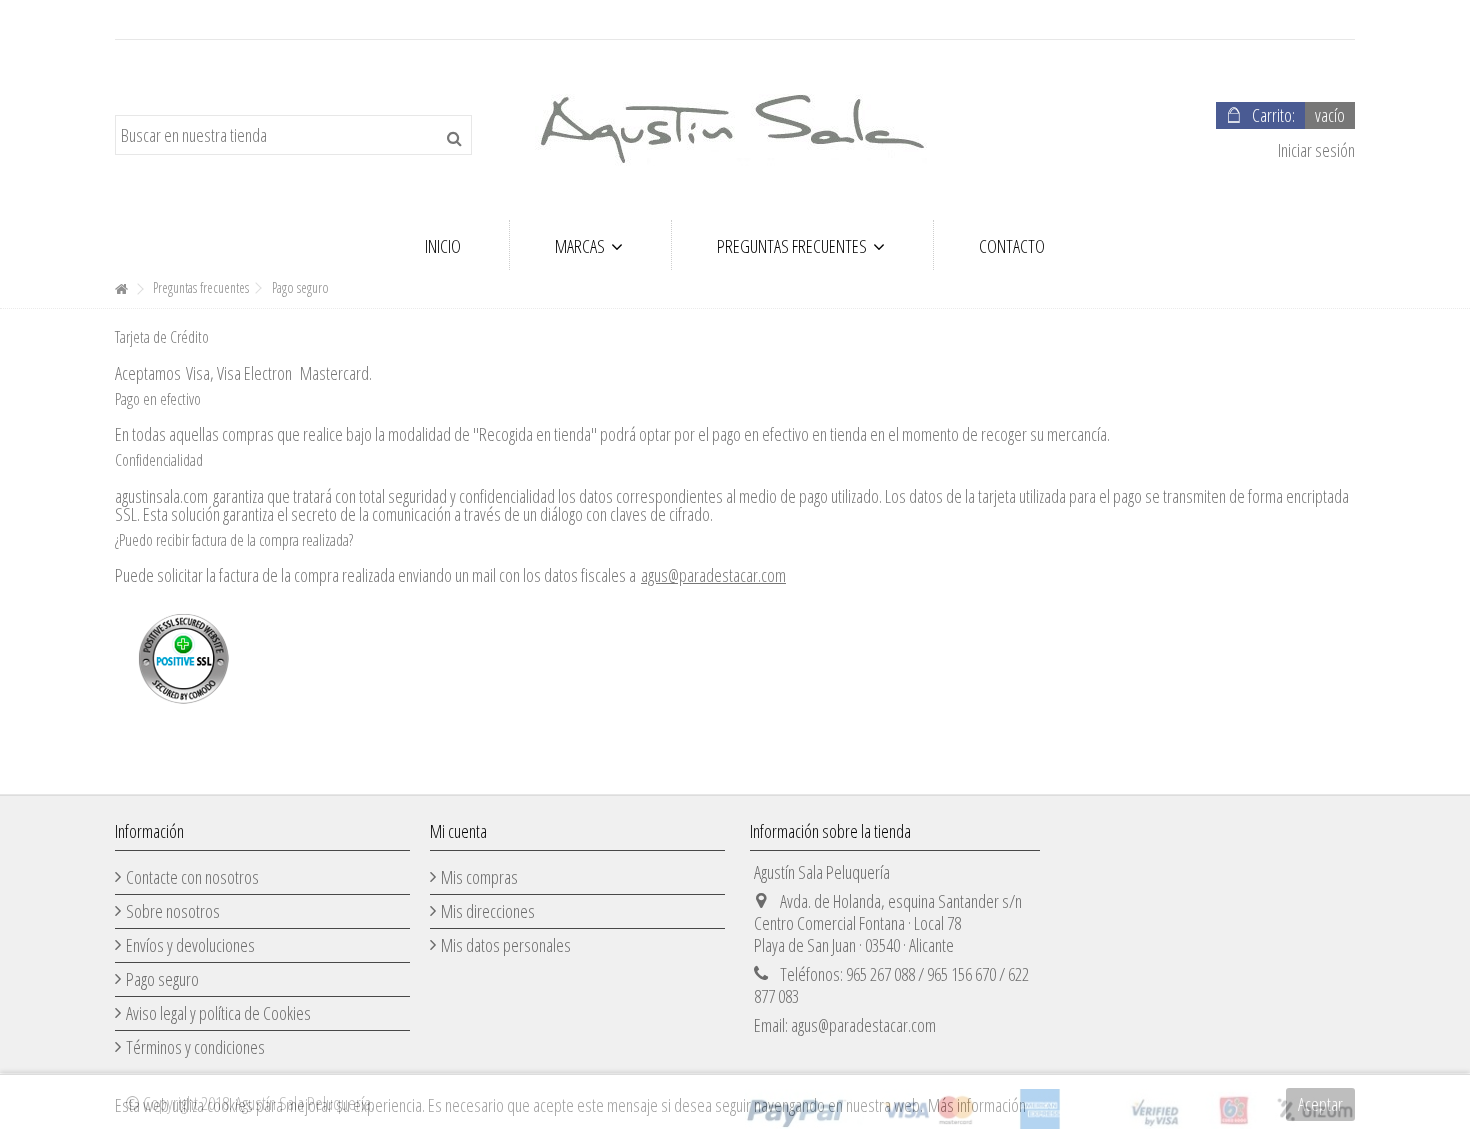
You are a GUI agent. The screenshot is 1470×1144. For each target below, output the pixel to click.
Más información (977, 1105)
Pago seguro (162, 979)
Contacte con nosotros (192, 877)
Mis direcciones (488, 911)
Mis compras (479, 877)
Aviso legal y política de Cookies (218, 1013)
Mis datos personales (506, 945)
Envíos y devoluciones (190, 945)
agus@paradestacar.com (713, 575)
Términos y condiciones (195, 1047)
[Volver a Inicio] (121, 289)
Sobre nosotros (173, 911)
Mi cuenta (458, 831)
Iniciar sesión (1315, 150)
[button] (588, 245)
